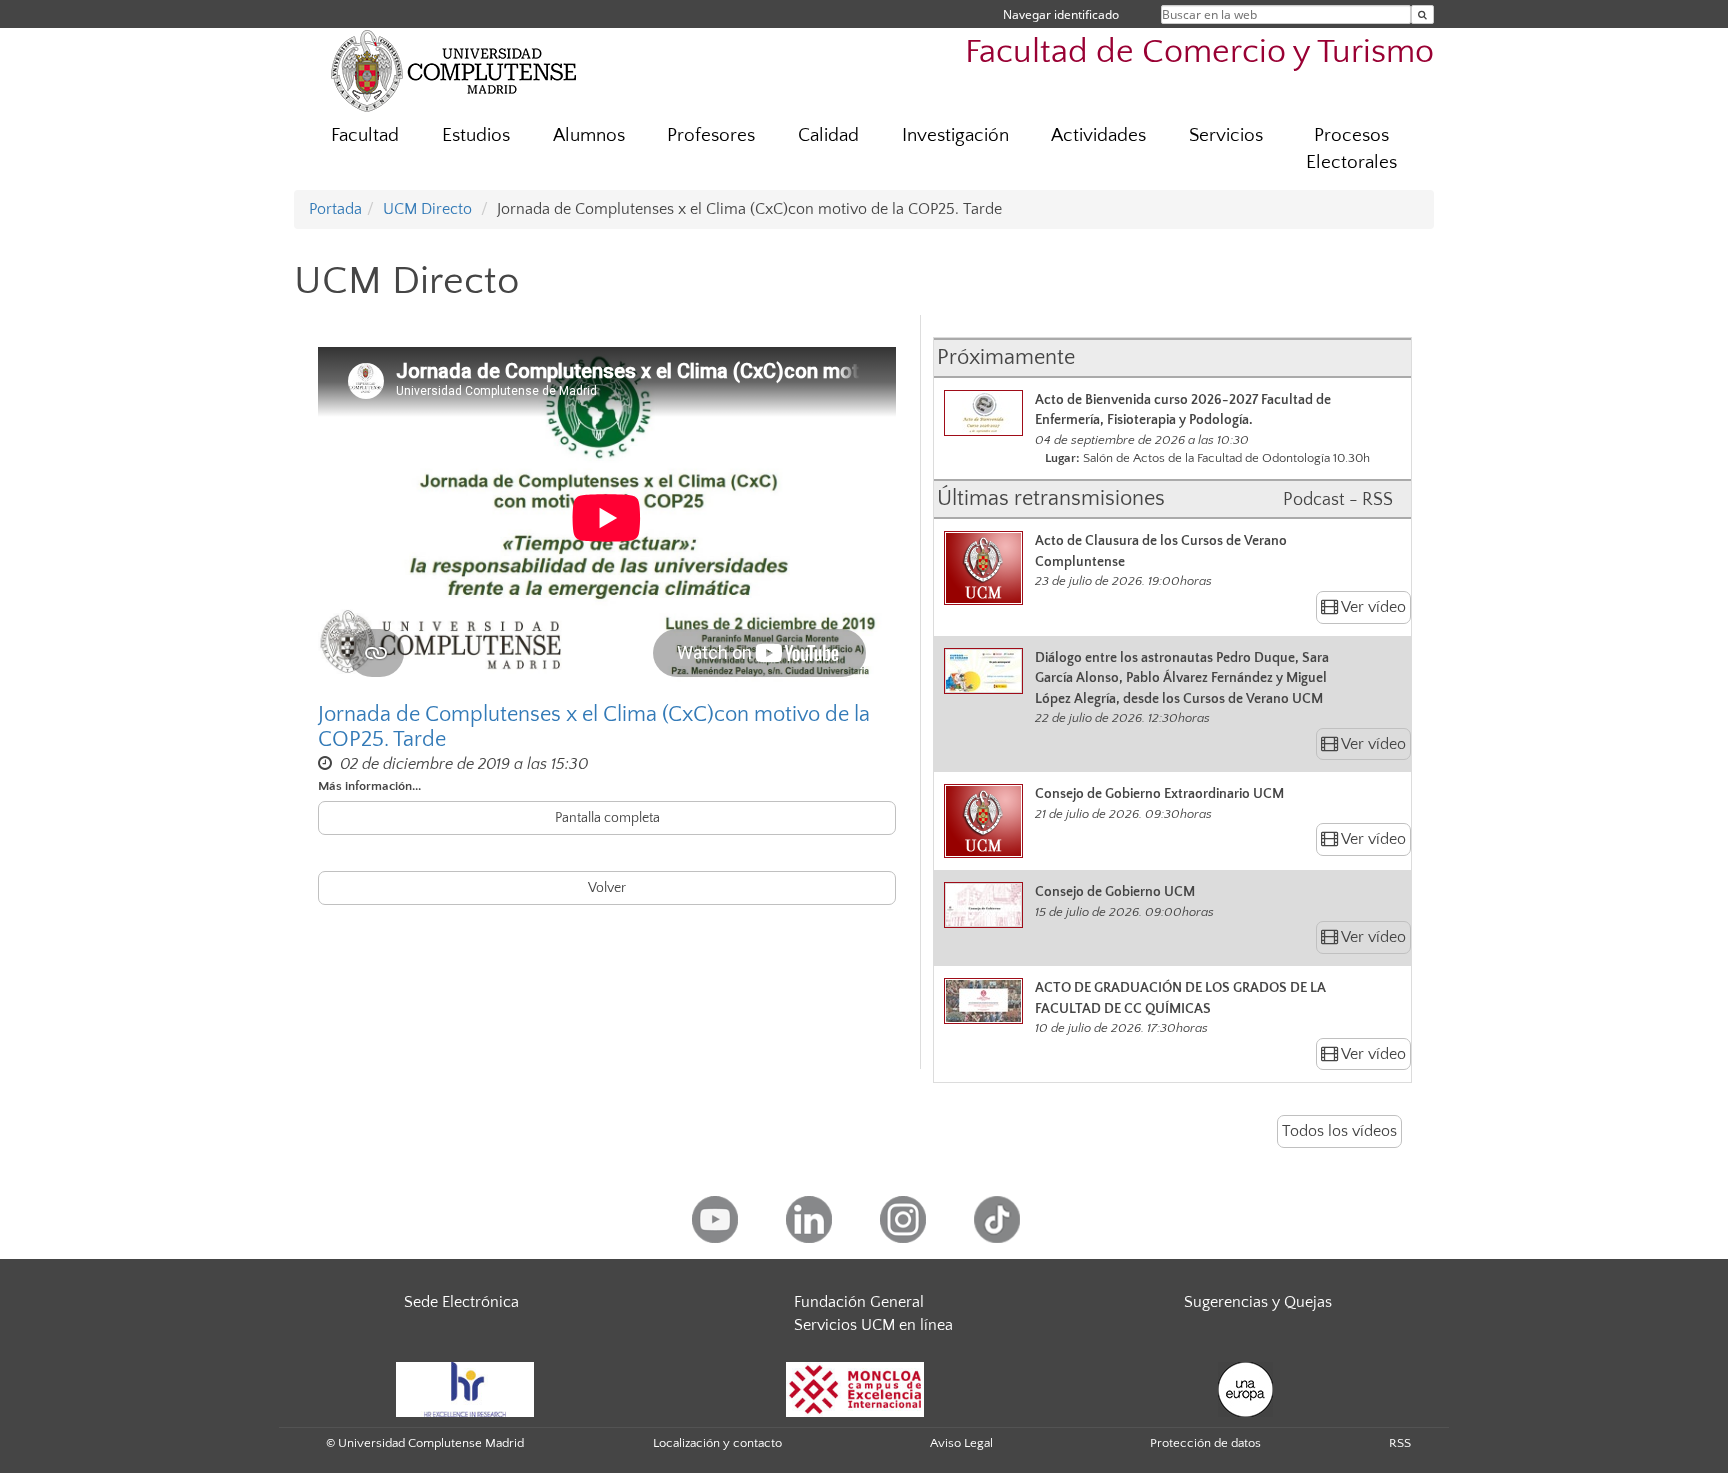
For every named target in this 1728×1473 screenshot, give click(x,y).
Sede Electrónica (461, 1302)
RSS (1400, 1443)
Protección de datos (1205, 1443)
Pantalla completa (607, 818)
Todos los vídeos (1339, 1131)
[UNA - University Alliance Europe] (1245, 1389)
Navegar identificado (1061, 14)
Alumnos (589, 135)
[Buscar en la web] (1422, 14)
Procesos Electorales (1351, 149)
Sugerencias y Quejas (1258, 1302)
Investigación (955, 135)
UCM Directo (427, 209)
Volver (607, 888)
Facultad (365, 135)
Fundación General (859, 1302)
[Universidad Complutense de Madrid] (454, 70)
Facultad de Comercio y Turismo (1199, 52)
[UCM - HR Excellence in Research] (465, 1389)
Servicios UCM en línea (873, 1325)
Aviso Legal (961, 1443)
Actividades (1098, 135)
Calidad (828, 135)
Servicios (1226, 135)
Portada (335, 209)
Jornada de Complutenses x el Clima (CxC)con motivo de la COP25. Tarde (594, 727)
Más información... (369, 786)
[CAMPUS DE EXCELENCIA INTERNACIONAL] (855, 1389)
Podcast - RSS (1338, 500)
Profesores (711, 135)
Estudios (476, 135)
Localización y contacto (717, 1443)
